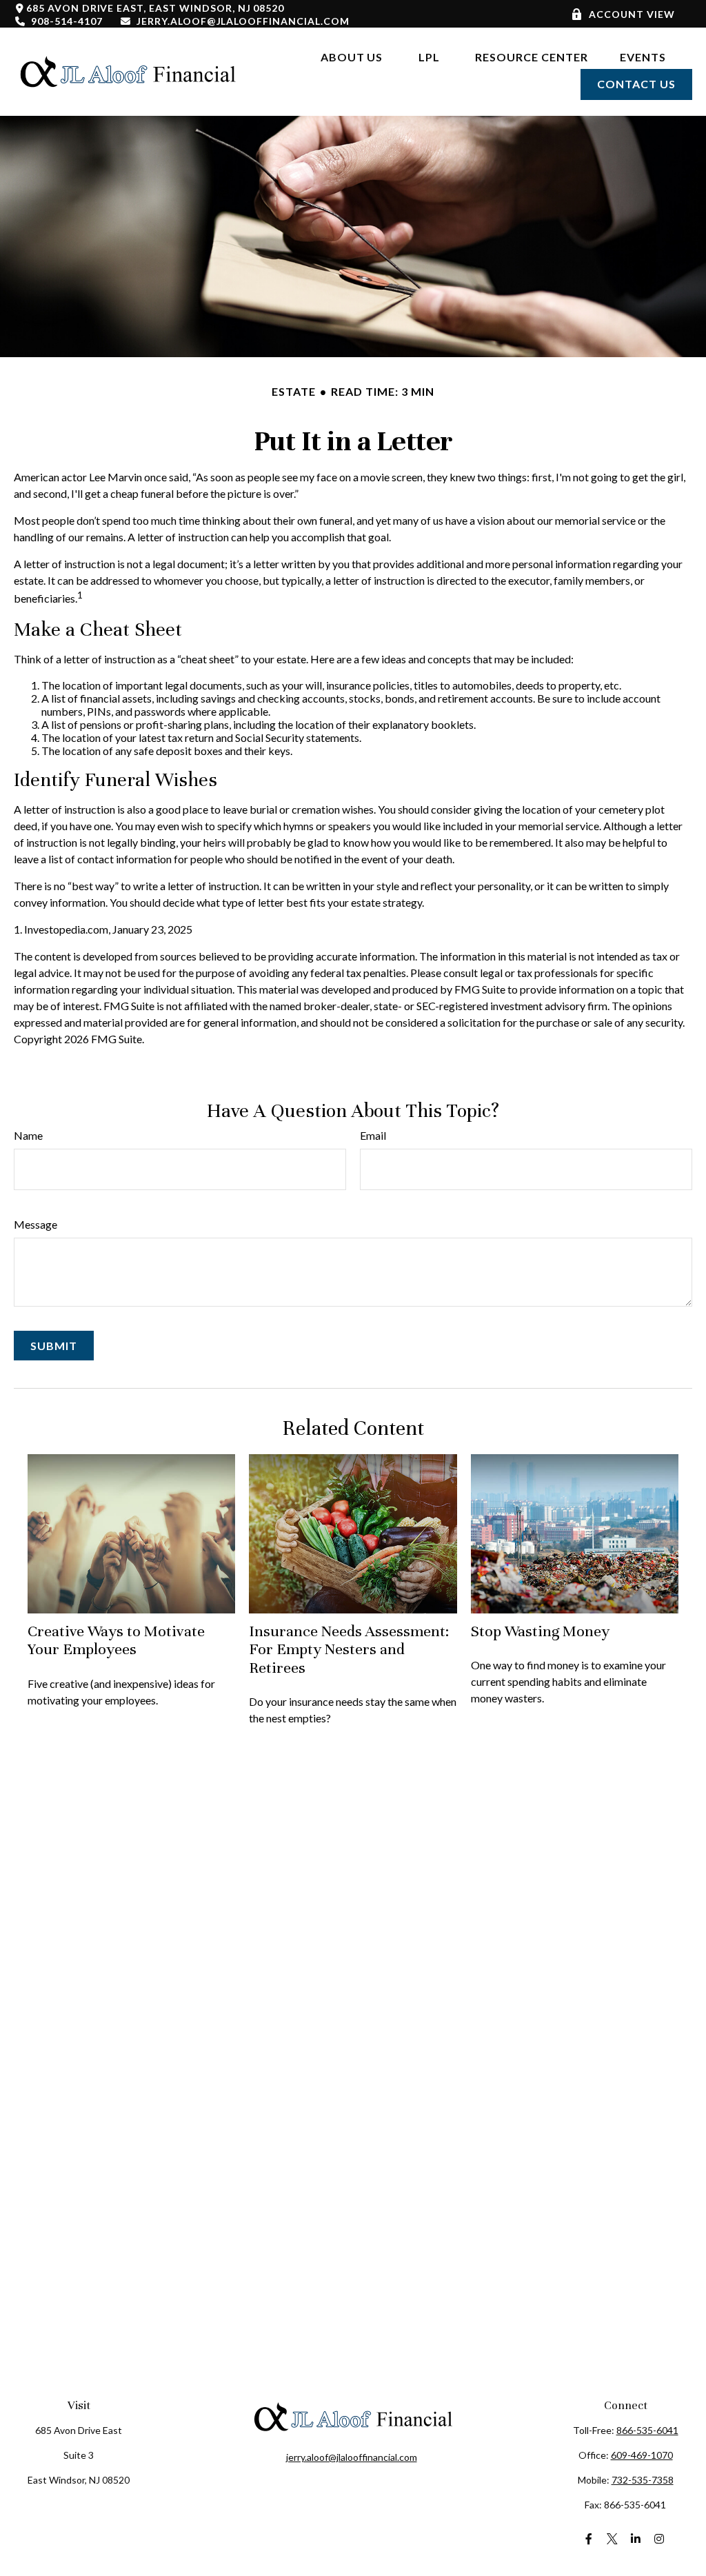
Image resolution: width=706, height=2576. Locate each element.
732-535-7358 (643, 2480)
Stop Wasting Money (540, 1631)
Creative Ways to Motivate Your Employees (116, 1640)
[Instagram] (659, 2538)
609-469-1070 (642, 2455)
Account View (632, 14)
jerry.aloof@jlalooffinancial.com (243, 21)
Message (36, 1224)
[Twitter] (613, 2538)
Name (28, 1135)
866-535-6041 (647, 2430)
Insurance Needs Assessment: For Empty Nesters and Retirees (349, 1649)
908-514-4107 (67, 21)
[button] (352, 56)
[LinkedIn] (636, 2538)
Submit (54, 1346)
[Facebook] (589, 2538)
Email (373, 1135)
